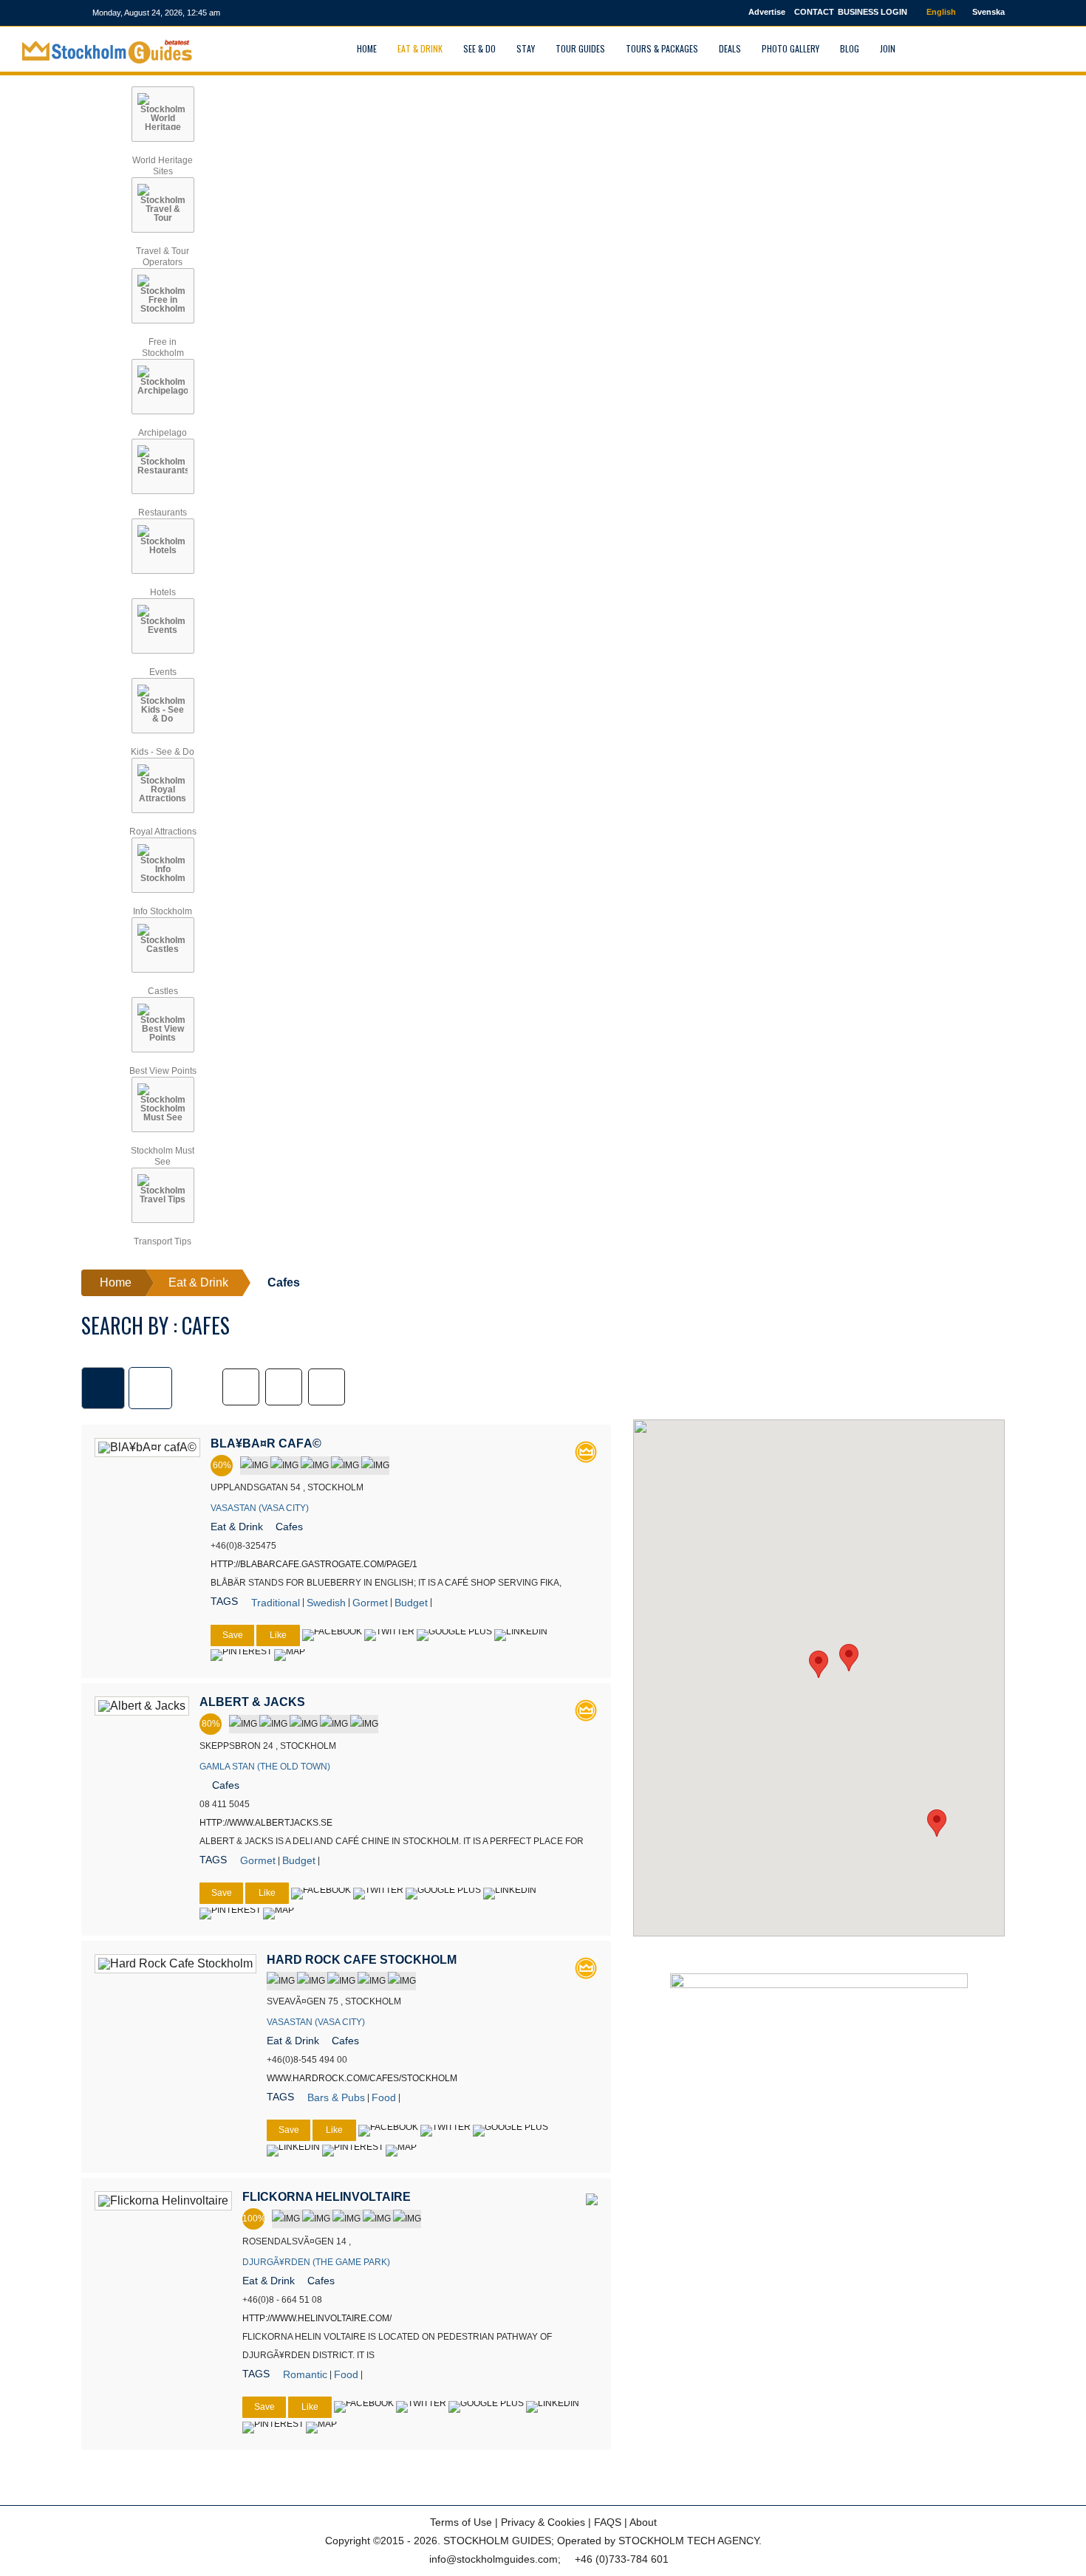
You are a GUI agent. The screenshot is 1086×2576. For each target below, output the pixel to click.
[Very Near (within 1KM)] (241, 1387)
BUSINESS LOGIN (872, 12)
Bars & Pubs (336, 2097)
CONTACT (814, 12)
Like (278, 1635)
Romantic (305, 2374)
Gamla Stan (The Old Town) (265, 1767)
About (643, 2522)
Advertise (767, 12)
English (940, 12)
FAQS (608, 2522)
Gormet (370, 1603)
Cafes (289, 1527)
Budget (411, 1603)
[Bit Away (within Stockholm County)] (327, 1387)
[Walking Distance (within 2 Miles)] (284, 1387)
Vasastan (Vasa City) (260, 1508)
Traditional (276, 1603)
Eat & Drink (237, 1527)
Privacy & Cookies (543, 2522)
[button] (819, 1664)
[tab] (103, 1388)
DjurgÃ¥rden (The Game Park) (316, 2262)
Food (384, 2097)
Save (233, 1635)
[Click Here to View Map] (290, 1655)
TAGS (224, 1601)
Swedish (326, 1603)
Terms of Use (461, 2522)
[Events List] (958, 48)
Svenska (987, 12)
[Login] (923, 48)
